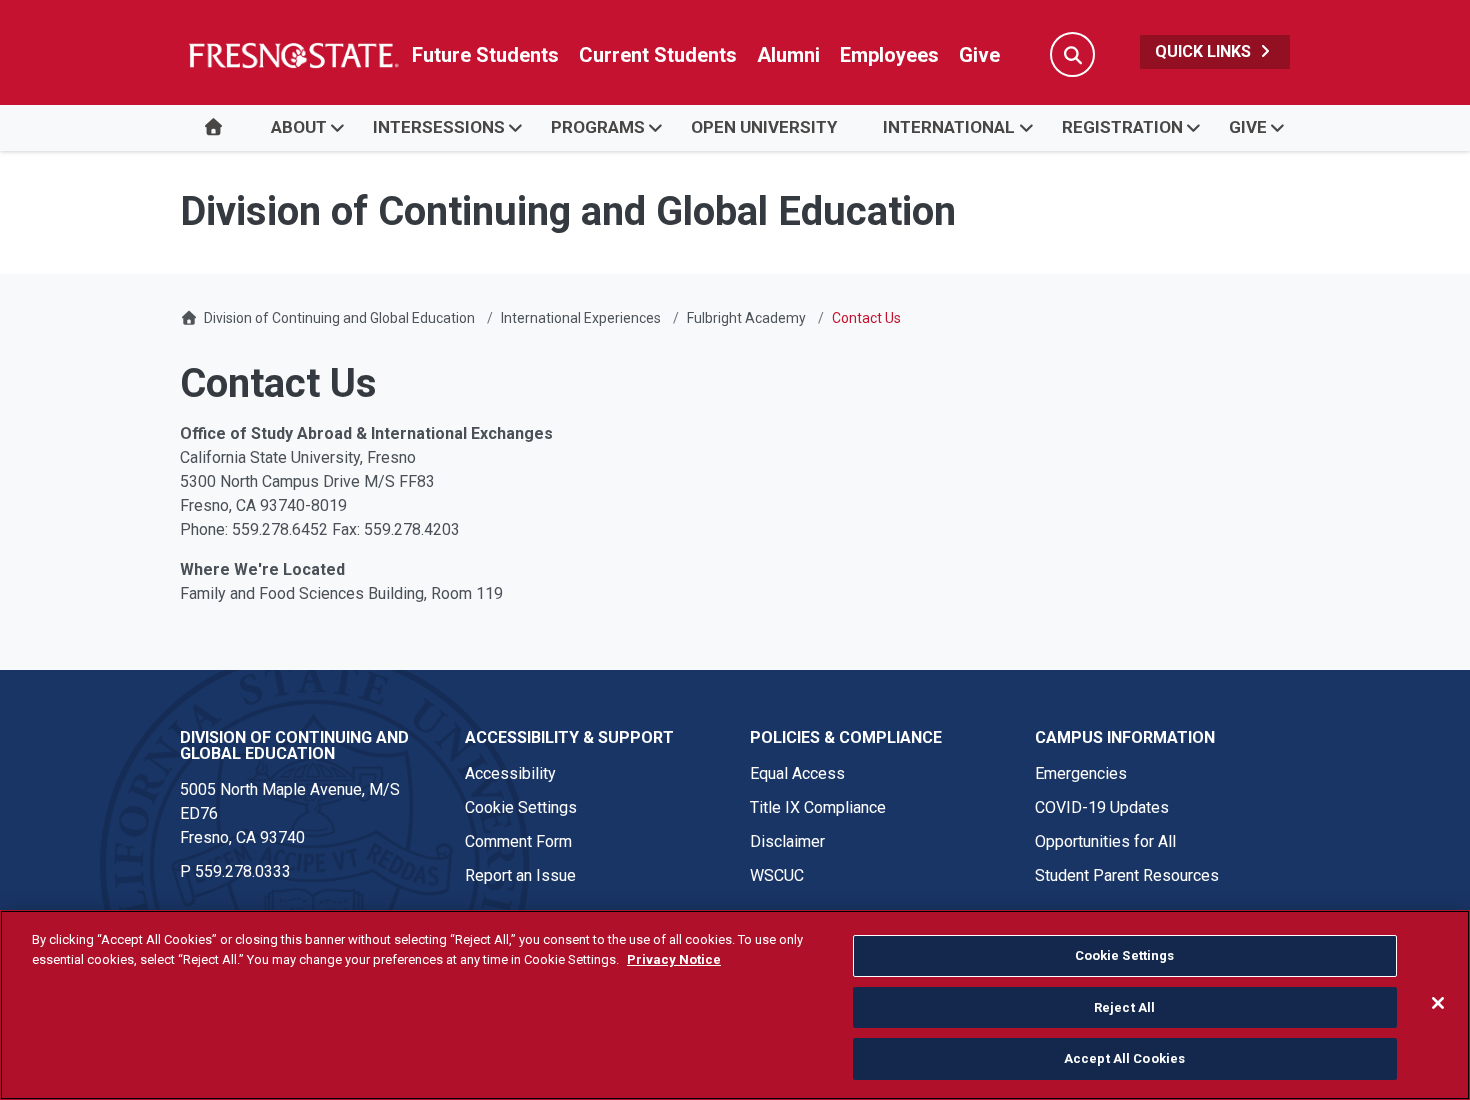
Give (979, 55)
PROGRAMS (598, 127)
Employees (889, 55)
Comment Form (518, 841)
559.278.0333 (243, 871)
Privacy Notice (674, 959)
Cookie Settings (521, 807)
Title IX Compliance (818, 807)
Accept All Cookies (1124, 1058)
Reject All (1124, 1007)
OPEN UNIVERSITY (764, 127)
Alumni (788, 55)
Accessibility (510, 773)
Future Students (485, 55)
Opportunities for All (1105, 841)
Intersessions (439, 127)
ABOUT (299, 127)
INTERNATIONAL (949, 127)
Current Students (658, 55)
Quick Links (1205, 51)
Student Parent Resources (1127, 875)
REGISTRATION (1122, 127)
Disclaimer (787, 841)
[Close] (1438, 1003)
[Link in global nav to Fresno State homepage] (292, 55)
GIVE (1248, 127)
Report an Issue (520, 875)
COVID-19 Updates (1102, 807)
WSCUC (777, 875)
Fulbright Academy (746, 318)
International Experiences (581, 318)
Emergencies (1081, 773)
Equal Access (797, 773)
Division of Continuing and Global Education (339, 318)
